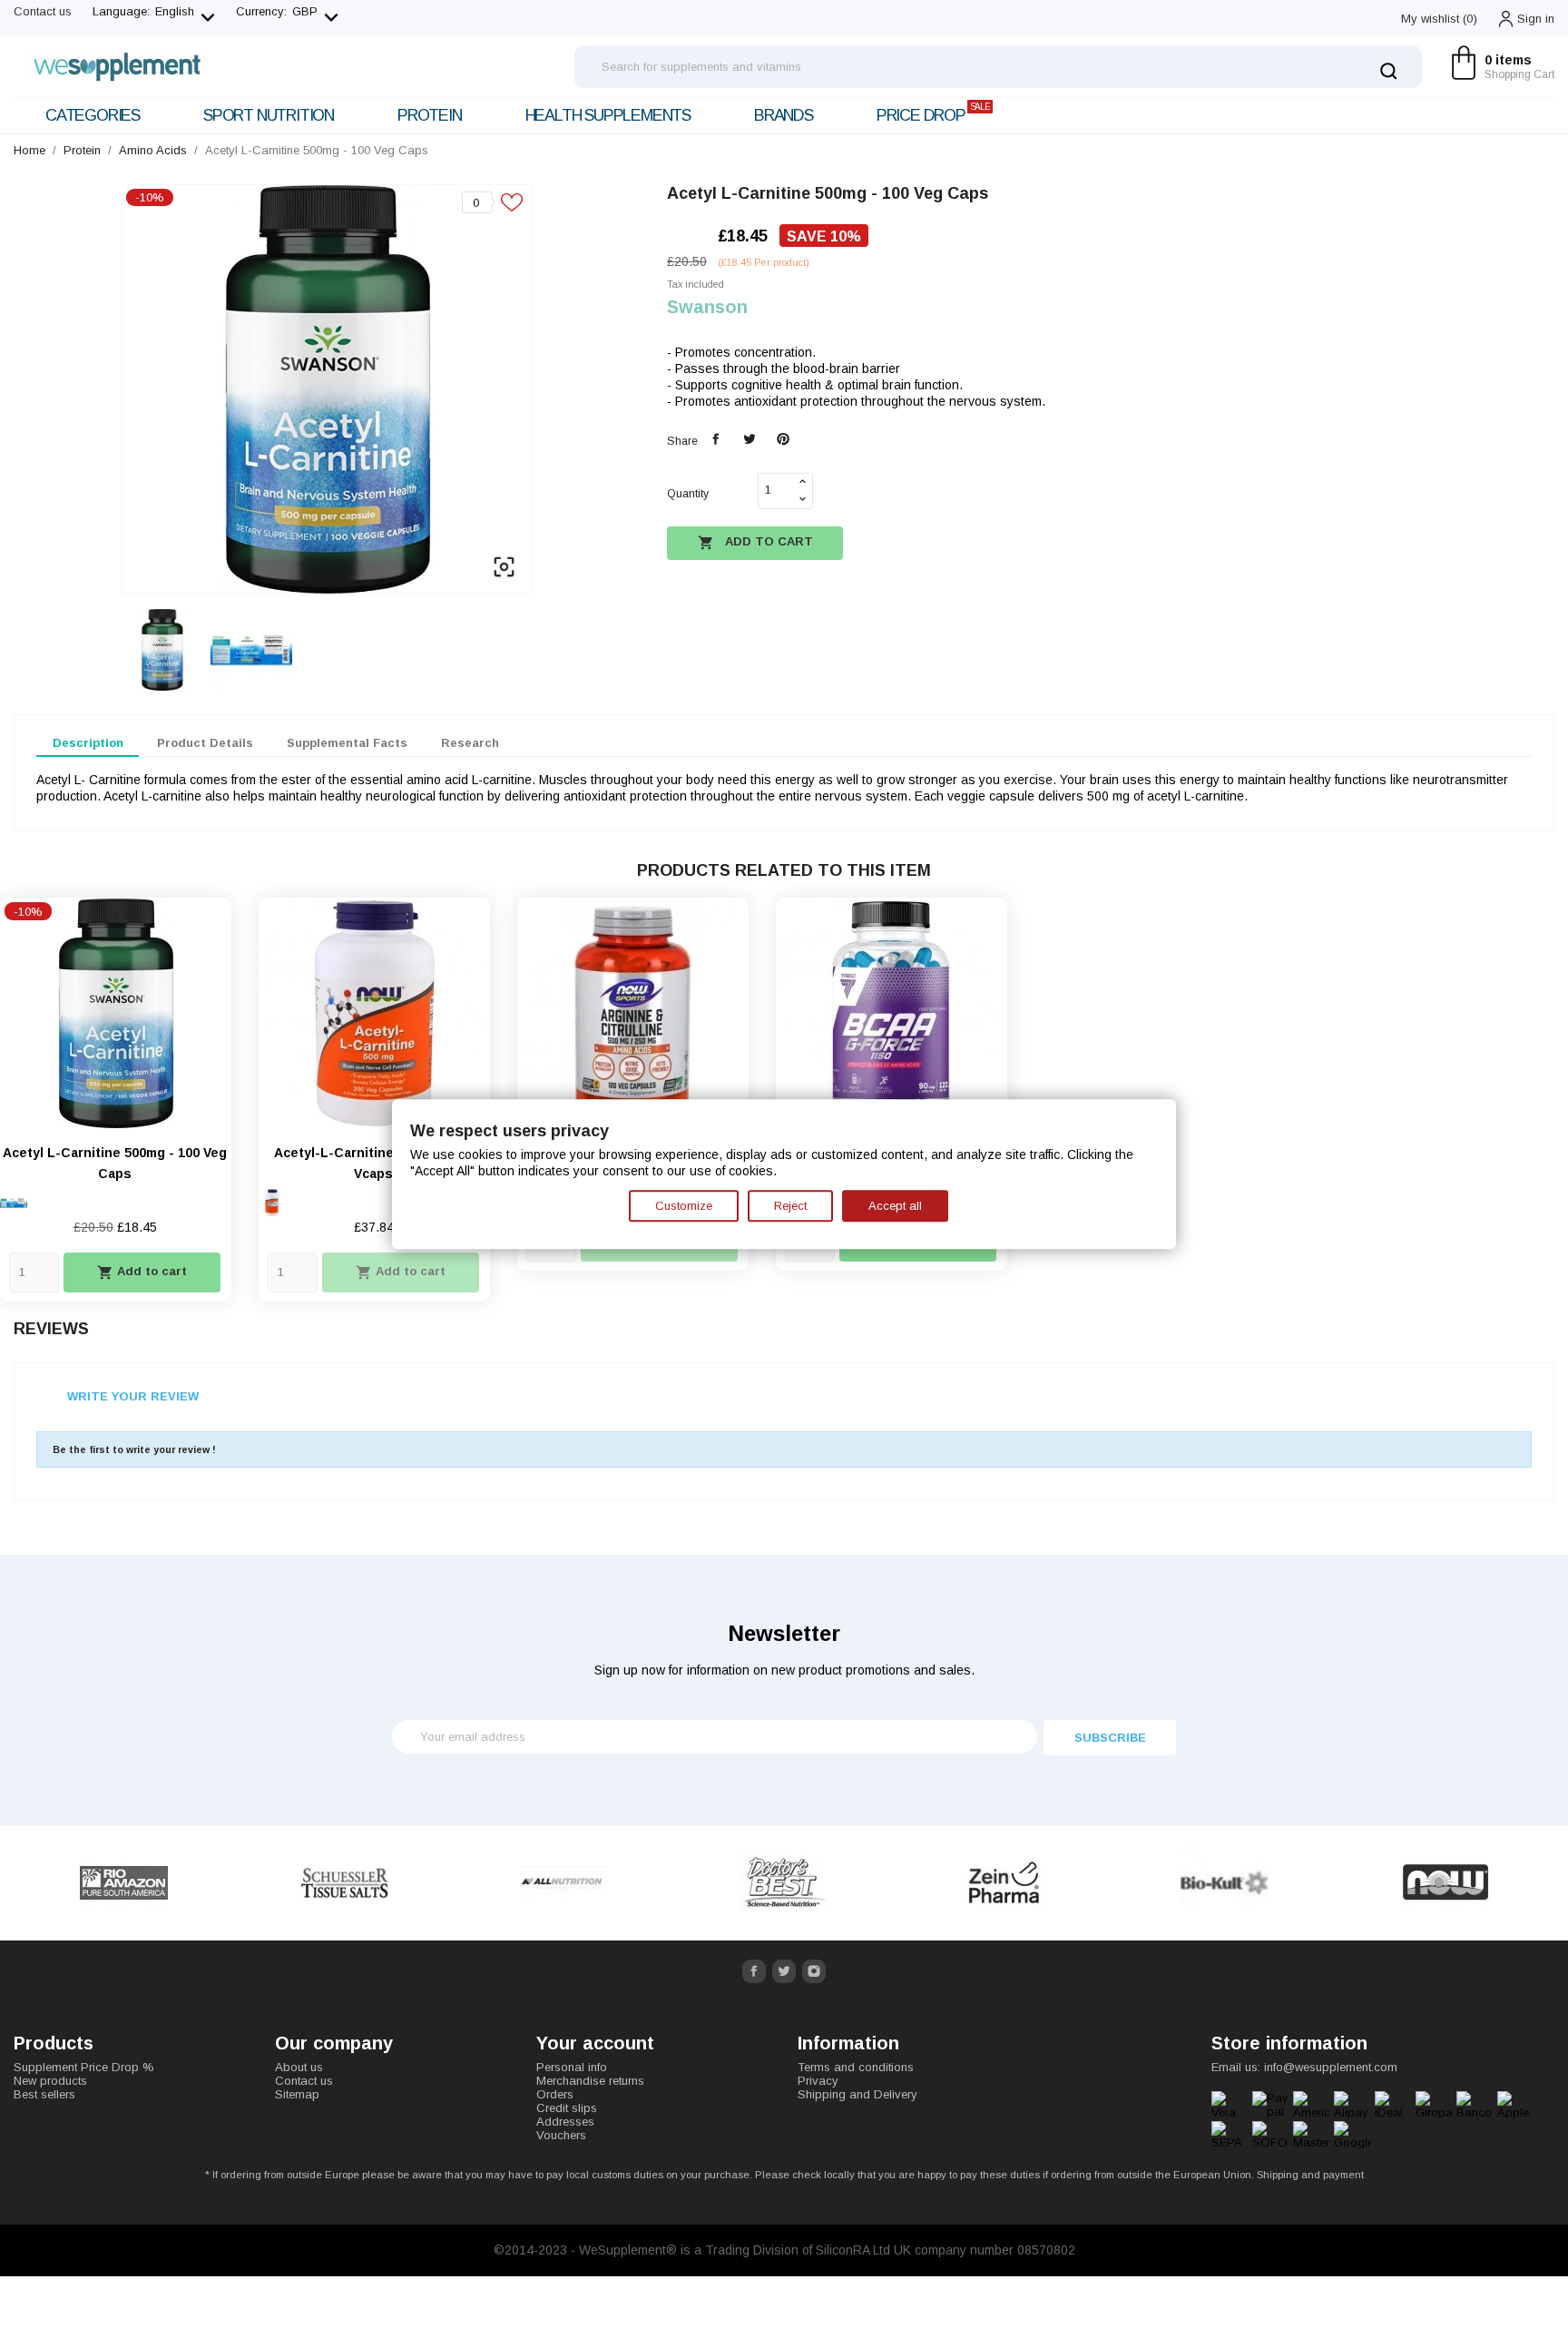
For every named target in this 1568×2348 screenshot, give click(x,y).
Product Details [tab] (205, 743)
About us (299, 2067)
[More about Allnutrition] (565, 1883)
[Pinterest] (783, 440)
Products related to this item (784, 870)
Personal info (572, 2067)
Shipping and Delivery (857, 2094)
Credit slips (567, 2108)
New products (50, 2081)
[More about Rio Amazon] (124, 1883)
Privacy (818, 2081)
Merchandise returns (590, 2081)
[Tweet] (749, 440)
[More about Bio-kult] (1225, 1883)
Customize (684, 1206)
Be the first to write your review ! (134, 1449)
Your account (595, 2043)
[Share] (716, 440)
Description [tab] (88, 743)
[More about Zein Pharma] (1005, 1883)
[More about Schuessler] (344, 1883)
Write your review (133, 1396)
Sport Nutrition (269, 115)
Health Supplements (608, 115)
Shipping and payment (1310, 2175)
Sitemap (297, 2094)
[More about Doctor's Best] (784, 1883)
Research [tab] (470, 743)
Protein (430, 115)
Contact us (43, 11)
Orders (555, 2094)
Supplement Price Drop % (84, 2067)
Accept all (895, 1206)
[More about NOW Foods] (1445, 1883)
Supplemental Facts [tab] (347, 743)
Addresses (565, 2122)
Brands (784, 115)
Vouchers (561, 2135)
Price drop (933, 113)
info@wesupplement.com (1331, 2067)
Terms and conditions (856, 2067)
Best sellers (44, 2094)
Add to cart (755, 543)
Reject (790, 1206)
